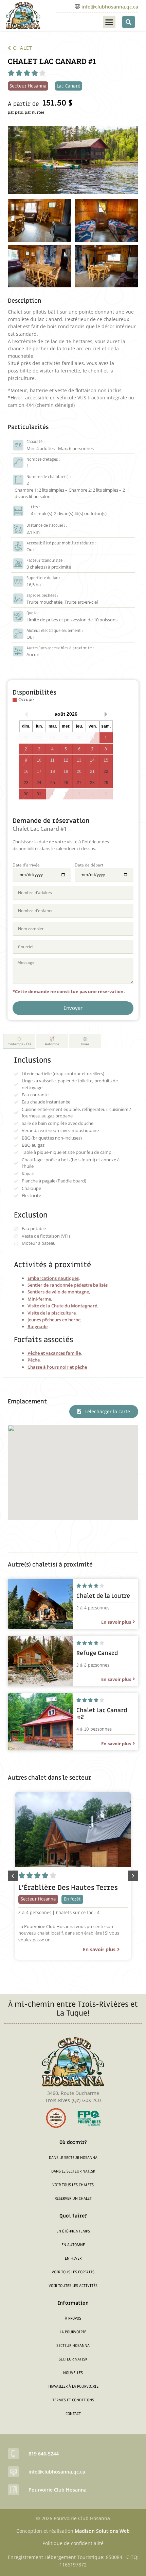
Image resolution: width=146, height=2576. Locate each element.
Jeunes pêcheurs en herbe (54, 1320)
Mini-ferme (39, 1299)
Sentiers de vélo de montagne (58, 1292)
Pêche (34, 1360)
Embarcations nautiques (53, 1278)
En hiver (73, 2259)
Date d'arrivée (26, 865)
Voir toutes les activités (73, 2286)
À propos (73, 2318)
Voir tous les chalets (73, 2185)
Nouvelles (73, 2373)
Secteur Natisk (73, 2359)
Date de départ (89, 865)
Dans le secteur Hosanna (73, 2158)
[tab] (19, 1041)
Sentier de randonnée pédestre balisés (68, 1285)
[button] (109, 22)
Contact (73, 2414)
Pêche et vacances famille (54, 1353)
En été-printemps (73, 2231)
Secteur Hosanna (73, 2346)
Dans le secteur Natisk (73, 2171)
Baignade (38, 1326)
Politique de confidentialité (73, 2543)
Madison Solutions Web (102, 2531)
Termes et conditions (73, 2400)
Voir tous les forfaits (73, 2272)
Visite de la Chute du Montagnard (62, 1306)
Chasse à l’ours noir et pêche (57, 1367)
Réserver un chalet (73, 2199)
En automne (73, 2245)
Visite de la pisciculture (52, 1313)
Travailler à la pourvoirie (73, 2387)
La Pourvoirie (73, 2332)
